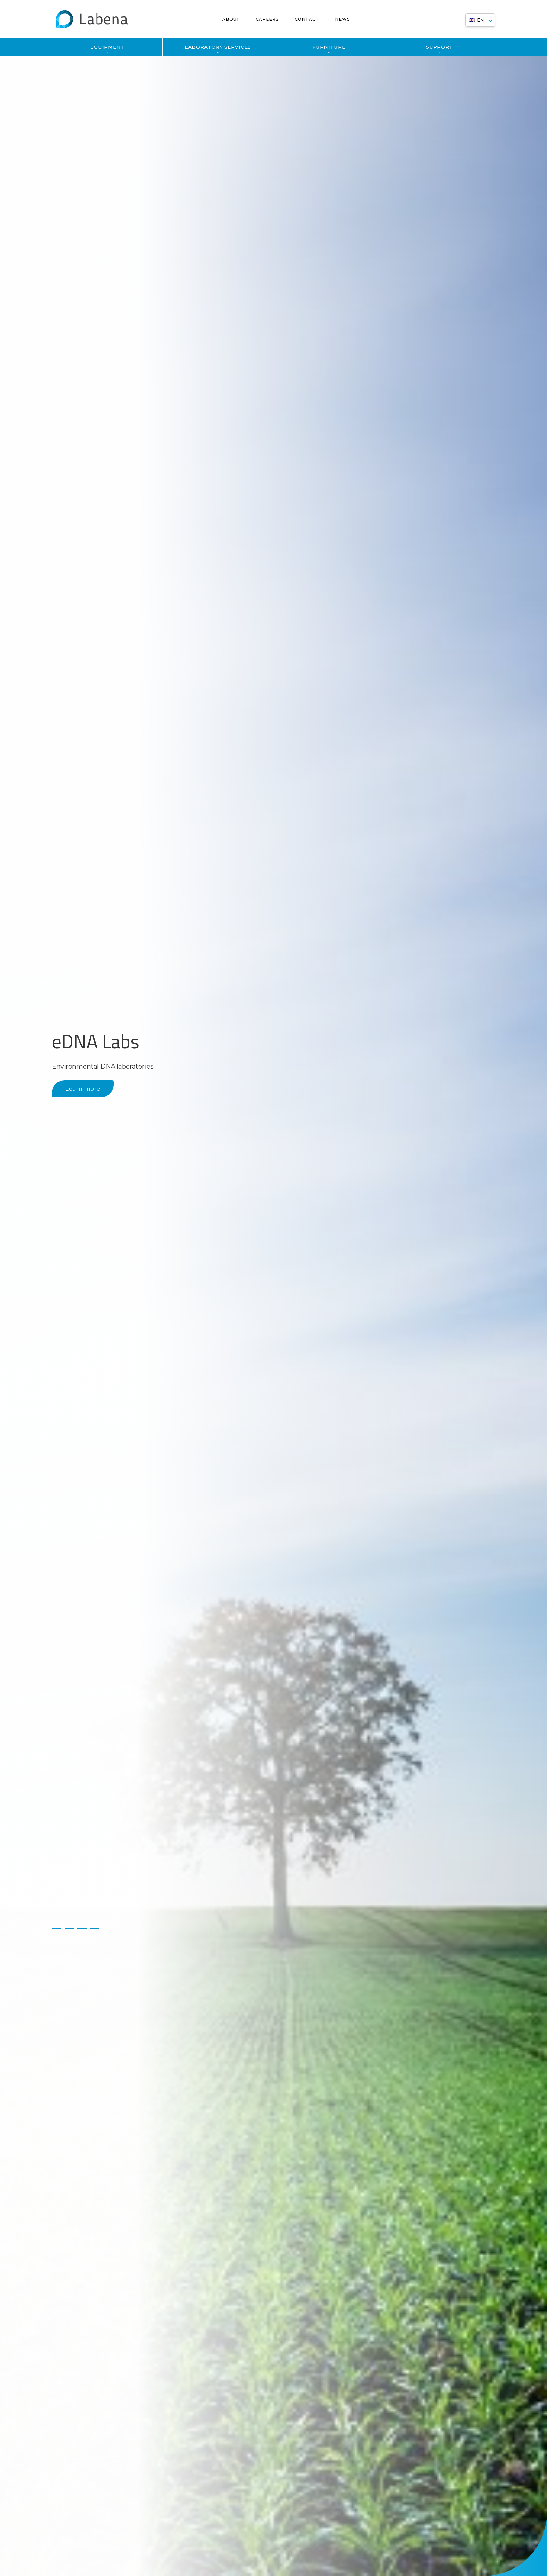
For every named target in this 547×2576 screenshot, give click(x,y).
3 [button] (82, 1928)
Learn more (83, 1089)
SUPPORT (440, 47)
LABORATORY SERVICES (218, 47)
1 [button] (57, 1928)
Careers (267, 19)
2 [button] (69, 1928)
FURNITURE (329, 47)
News (343, 19)
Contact (307, 19)
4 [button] (95, 1928)
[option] (273, 1288)
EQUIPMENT (107, 47)
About (231, 19)
